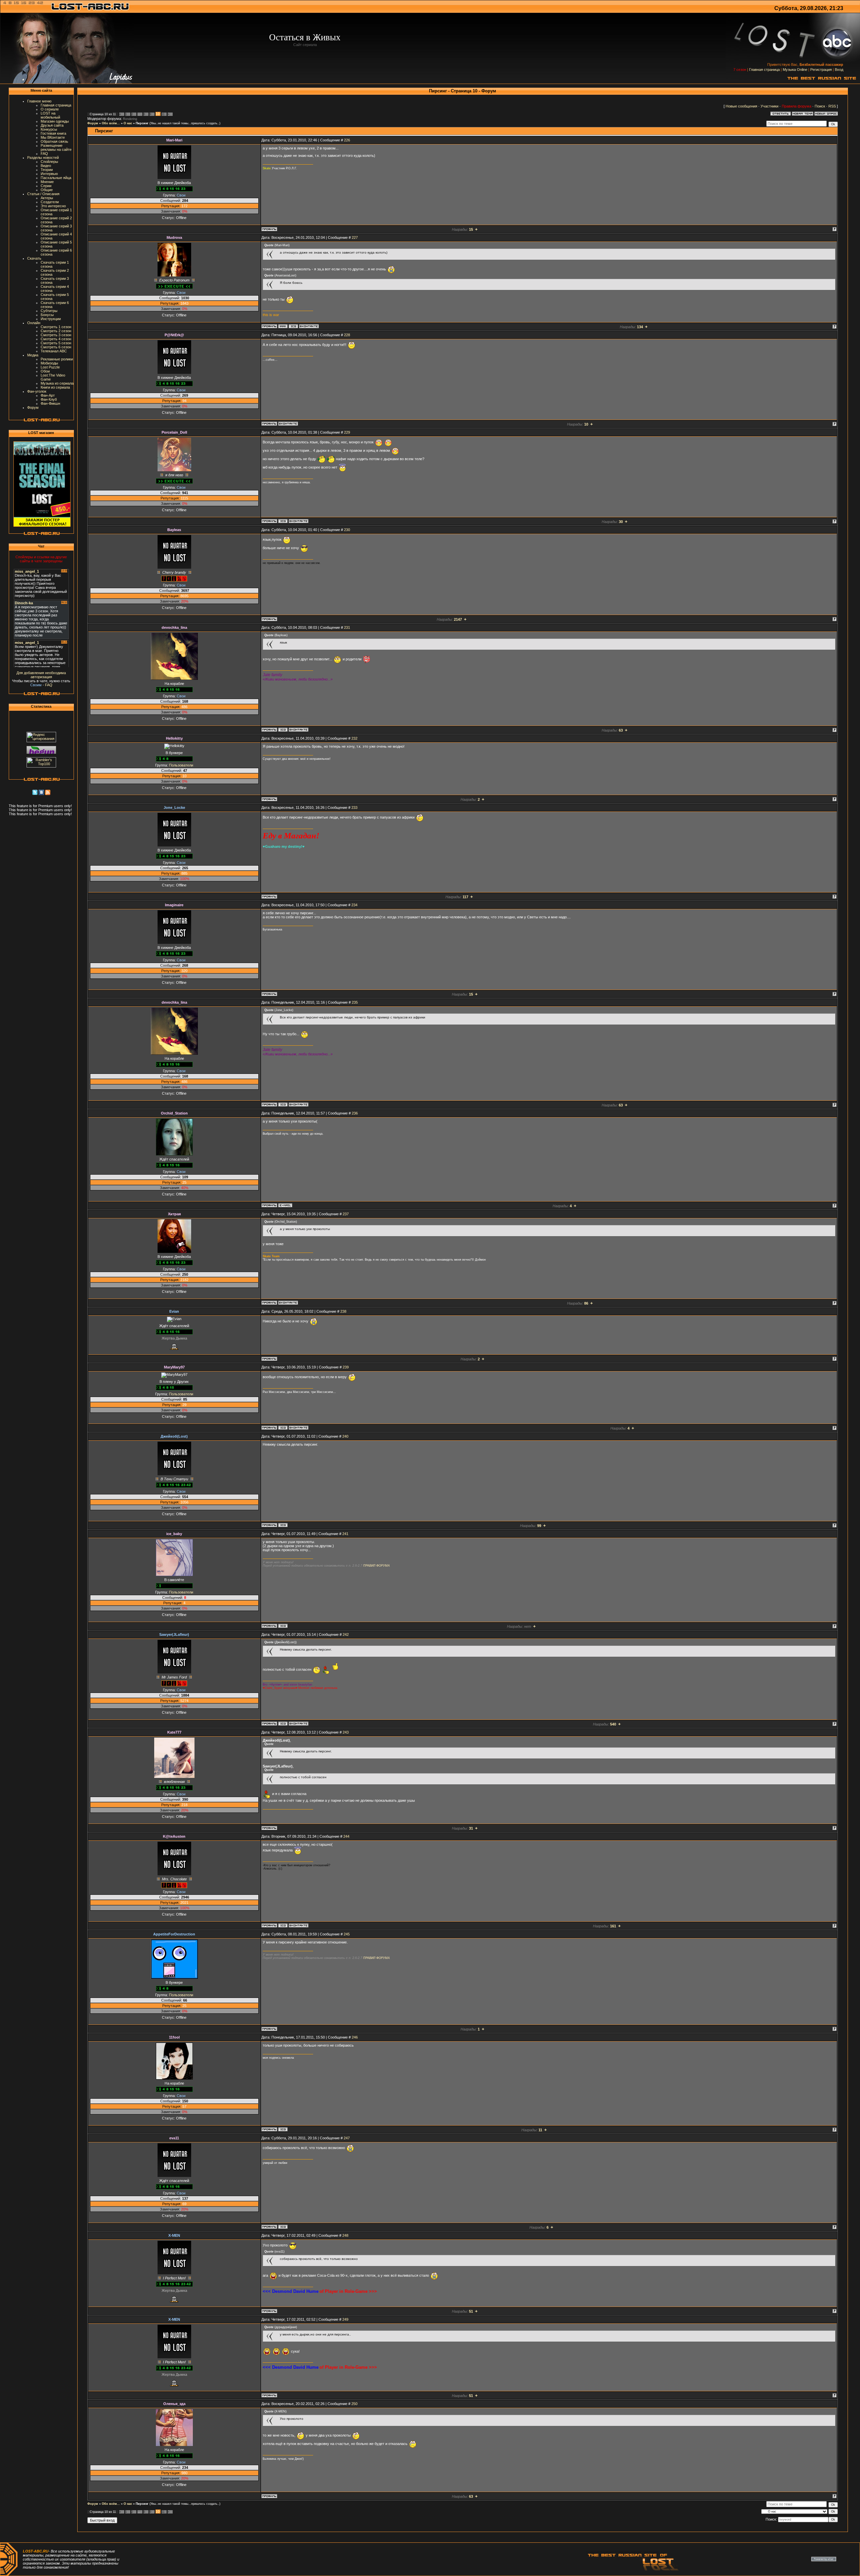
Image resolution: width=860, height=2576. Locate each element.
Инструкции (51, 319)
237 (346, 1214)
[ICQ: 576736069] (283, 730)
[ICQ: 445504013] (283, 1626)
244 (346, 1836)
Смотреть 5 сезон (56, 343)
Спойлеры (49, 162)
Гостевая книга (53, 133)
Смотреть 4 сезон (56, 339)
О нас (128, 123)
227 (355, 237)
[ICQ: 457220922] (283, 521)
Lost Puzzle (50, 367)
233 (354, 807)
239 (346, 1367)
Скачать (34, 258)
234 (354, 905)
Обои (45, 371)
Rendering (130, 119)
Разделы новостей (43, 158)
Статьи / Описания (43, 194)
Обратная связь (54, 141)
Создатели (50, 202)
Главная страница (764, 70)
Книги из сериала (55, 387)
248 (345, 2235)
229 (347, 432)
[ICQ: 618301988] (283, 2129)
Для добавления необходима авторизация (41, 675)
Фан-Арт (48, 395)
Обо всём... (111, 123)
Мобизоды (49, 363)
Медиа (33, 355)
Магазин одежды (55, 121)
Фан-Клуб (49, 399)
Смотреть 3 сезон (56, 335)
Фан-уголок (37, 391)
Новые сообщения (741, 106)
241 (345, 1534)
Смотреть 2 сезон (56, 331)
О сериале (50, 109)
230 (347, 530)
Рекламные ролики (57, 359)
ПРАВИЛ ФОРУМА (376, 1566)
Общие (47, 190)
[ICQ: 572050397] (283, 1525)
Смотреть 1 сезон (56, 327)
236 (355, 1113)
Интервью (49, 174)
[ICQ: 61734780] (283, 1428)
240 (345, 1436)
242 (346, 1634)
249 (345, 2319)
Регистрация (821, 70)
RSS (832, 106)
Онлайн (34, 323)
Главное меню (39, 101)
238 (343, 1311)
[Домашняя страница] (283, 326)
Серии (46, 186)
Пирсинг (142, 123)
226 (347, 140)
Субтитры (49, 311)
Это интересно (53, 206)
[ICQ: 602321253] (293, 326)
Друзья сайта (52, 125)
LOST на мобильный (50, 115)
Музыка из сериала (57, 383)
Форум (33, 407)
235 (355, 1002)
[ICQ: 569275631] (283, 1723)
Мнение (47, 182)
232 (354, 738)
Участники (769, 106)
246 (355, 2037)
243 (346, 1732)
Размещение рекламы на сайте (56, 147)
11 (163, 114)
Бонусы (47, 315)
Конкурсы (49, 129)
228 (347, 335)
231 (347, 627)
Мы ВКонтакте (53, 137)
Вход (839, 70)
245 (347, 1934)
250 (354, 2404)
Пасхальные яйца (56, 178)
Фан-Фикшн (50, 403)
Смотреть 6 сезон (56, 347)
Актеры (47, 198)
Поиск (820, 106)
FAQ (44, 154)
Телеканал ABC (54, 351)
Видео (46, 166)
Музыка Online (795, 70)
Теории (47, 170)
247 (347, 2138)
